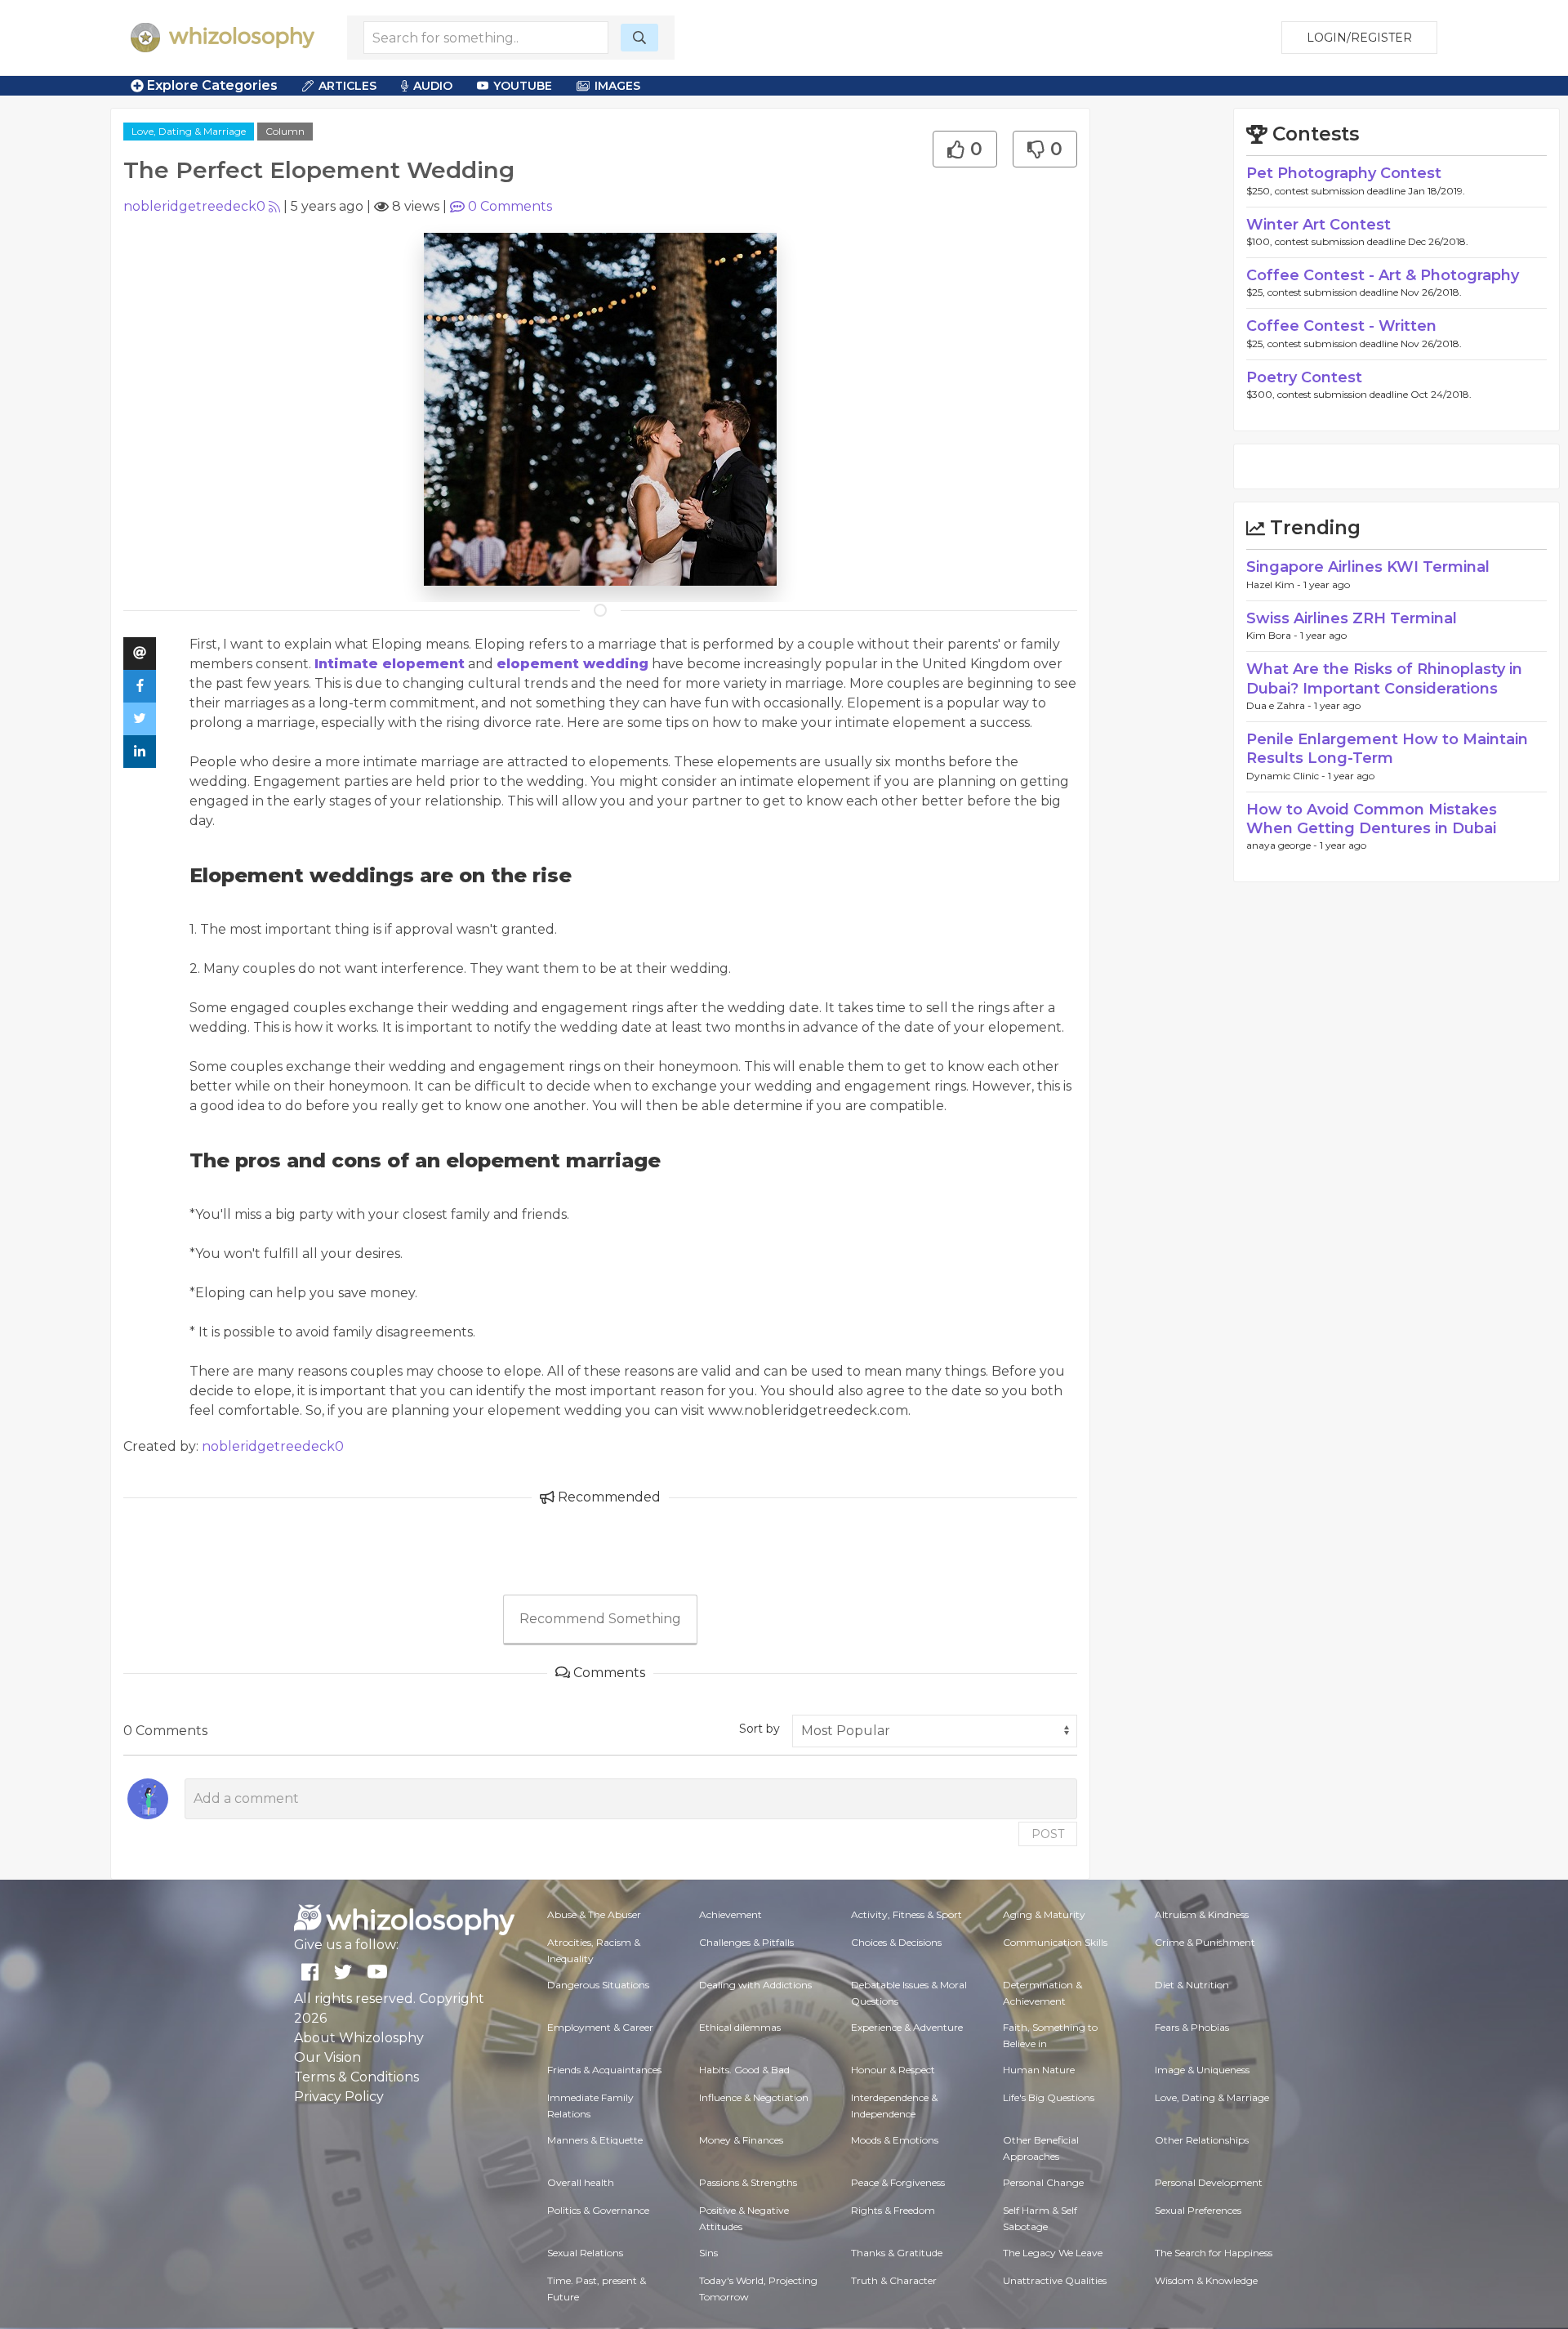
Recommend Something (600, 1619)
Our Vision (327, 2057)
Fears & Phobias (1192, 2027)
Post (1048, 1834)
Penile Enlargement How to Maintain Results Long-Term (1387, 749)
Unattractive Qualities (1055, 2280)
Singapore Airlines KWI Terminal (1368, 567)
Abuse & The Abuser (594, 1914)
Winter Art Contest (1319, 225)
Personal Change (1043, 2182)
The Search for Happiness (1214, 2253)
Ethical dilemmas (740, 2027)
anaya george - (1283, 845)
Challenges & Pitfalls (746, 1942)
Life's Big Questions (1049, 2097)
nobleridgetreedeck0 (194, 206)
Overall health (581, 2182)
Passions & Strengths (748, 2182)
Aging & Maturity (1044, 1914)
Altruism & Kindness (1202, 1914)
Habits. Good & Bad (744, 2070)
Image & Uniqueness (1202, 2070)
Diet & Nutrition (1192, 1985)
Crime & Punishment (1205, 1942)
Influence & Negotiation (754, 2097)
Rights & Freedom (893, 2210)
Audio (433, 86)
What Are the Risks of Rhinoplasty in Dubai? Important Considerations (1384, 678)
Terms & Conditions (356, 2077)
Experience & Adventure (907, 2027)
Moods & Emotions (895, 2140)
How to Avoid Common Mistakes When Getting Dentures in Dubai (1372, 819)
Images (617, 86)
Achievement (731, 1914)
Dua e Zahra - (1280, 705)
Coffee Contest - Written (1341, 326)
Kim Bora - (1273, 635)
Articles (347, 86)
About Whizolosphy (359, 2038)
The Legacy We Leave (1053, 2253)
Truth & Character (894, 2280)
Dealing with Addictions (755, 1985)
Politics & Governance (598, 2210)
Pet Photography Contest (1344, 173)
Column (285, 131)
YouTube (523, 86)
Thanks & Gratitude (897, 2253)
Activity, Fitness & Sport (906, 1914)
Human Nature (1039, 2070)
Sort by (759, 1729)
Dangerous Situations (598, 1985)
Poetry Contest (1304, 377)
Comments (510, 206)
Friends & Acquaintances (604, 2070)
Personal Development (1209, 2182)
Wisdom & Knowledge (1206, 2280)
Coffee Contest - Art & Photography (1383, 275)
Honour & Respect (893, 2070)
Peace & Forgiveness (898, 2182)
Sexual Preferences (1198, 2210)
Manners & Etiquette (595, 2140)
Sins (708, 2253)
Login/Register (1359, 38)
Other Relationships (1202, 2140)
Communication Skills (1055, 1942)
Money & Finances (741, 2140)
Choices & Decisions (896, 1942)
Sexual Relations (585, 2253)
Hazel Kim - (1275, 584)
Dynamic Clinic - (1287, 776)
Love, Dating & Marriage (189, 131)
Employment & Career (600, 2027)
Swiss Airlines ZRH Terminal (1352, 618)
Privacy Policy (339, 2097)
